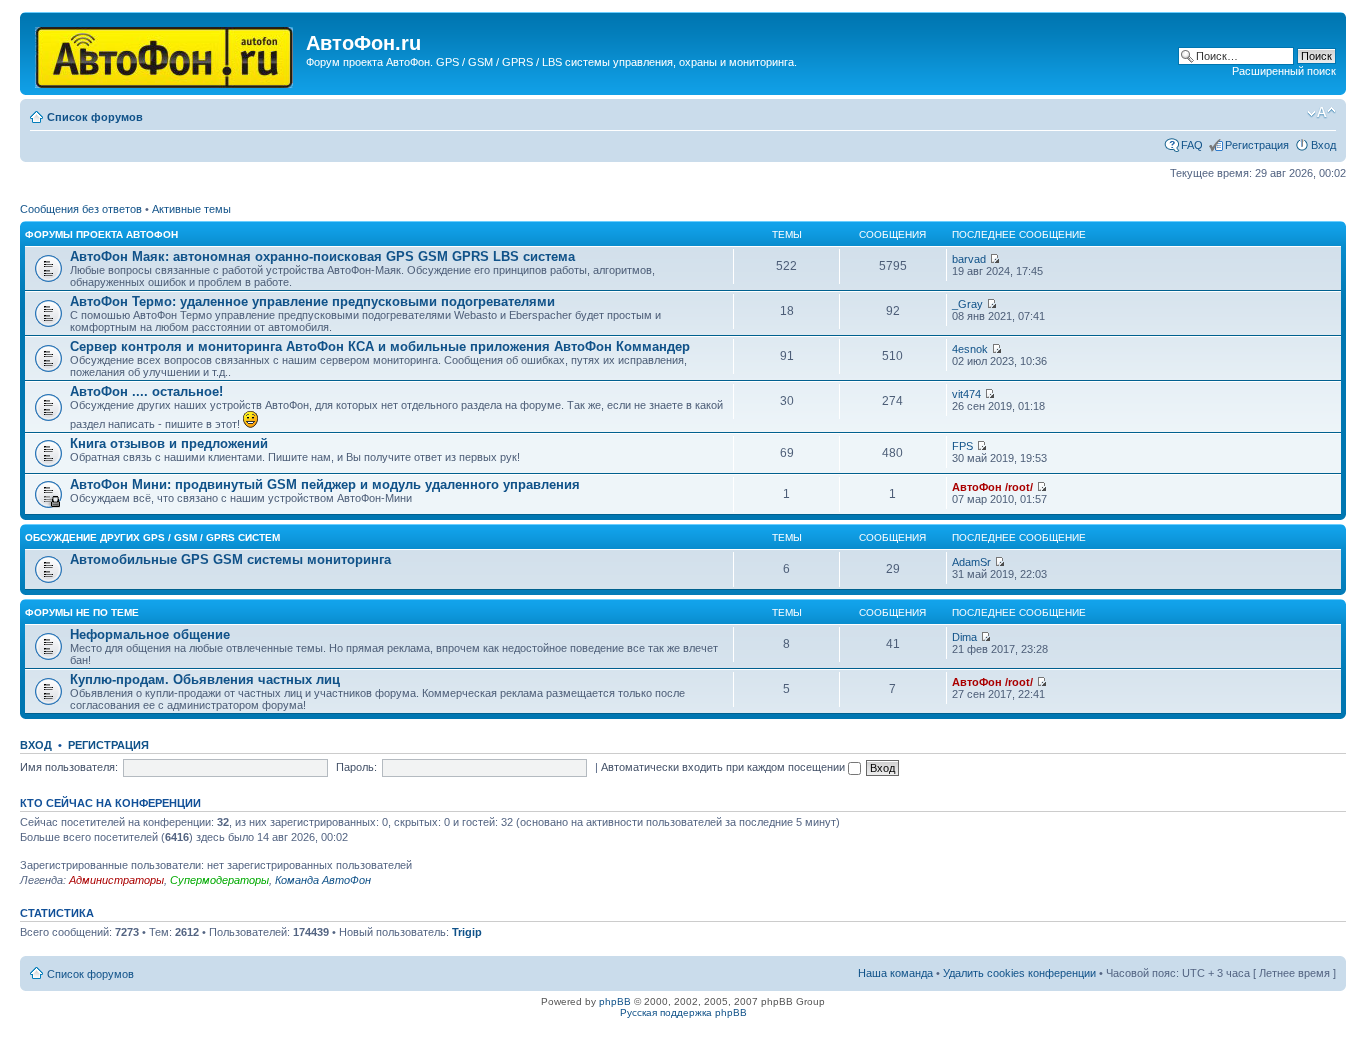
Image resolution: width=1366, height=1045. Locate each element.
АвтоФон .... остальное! (146, 391)
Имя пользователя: (69, 767)
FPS (962, 446)
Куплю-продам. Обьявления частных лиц (205, 679)
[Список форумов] (165, 53)
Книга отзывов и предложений (169, 443)
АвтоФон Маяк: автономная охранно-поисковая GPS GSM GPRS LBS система (322, 256)
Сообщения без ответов (81, 209)
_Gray (967, 304)
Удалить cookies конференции (1019, 973)
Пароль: (356, 767)
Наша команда (895, 973)
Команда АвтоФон (323, 880)
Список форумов (95, 117)
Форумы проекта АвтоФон (101, 234)
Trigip (467, 932)
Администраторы (116, 880)
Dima (964, 637)
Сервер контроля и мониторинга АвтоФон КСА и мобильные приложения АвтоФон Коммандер (380, 346)
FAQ (1192, 145)
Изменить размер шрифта (1321, 113)
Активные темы (191, 209)
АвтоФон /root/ (992, 487)
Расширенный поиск (1284, 71)
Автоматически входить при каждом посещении (724, 767)
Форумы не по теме (82, 612)
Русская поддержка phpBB (683, 1012)
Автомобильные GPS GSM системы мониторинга (230, 559)
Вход (1323, 145)
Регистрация (1257, 145)
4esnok (970, 349)
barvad (969, 259)
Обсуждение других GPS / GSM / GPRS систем (152, 537)
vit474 (966, 394)
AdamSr (971, 562)
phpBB (615, 1001)
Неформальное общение (150, 634)
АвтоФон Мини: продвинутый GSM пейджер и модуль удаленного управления (325, 484)
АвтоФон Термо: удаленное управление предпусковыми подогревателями (312, 301)
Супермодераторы (219, 880)
